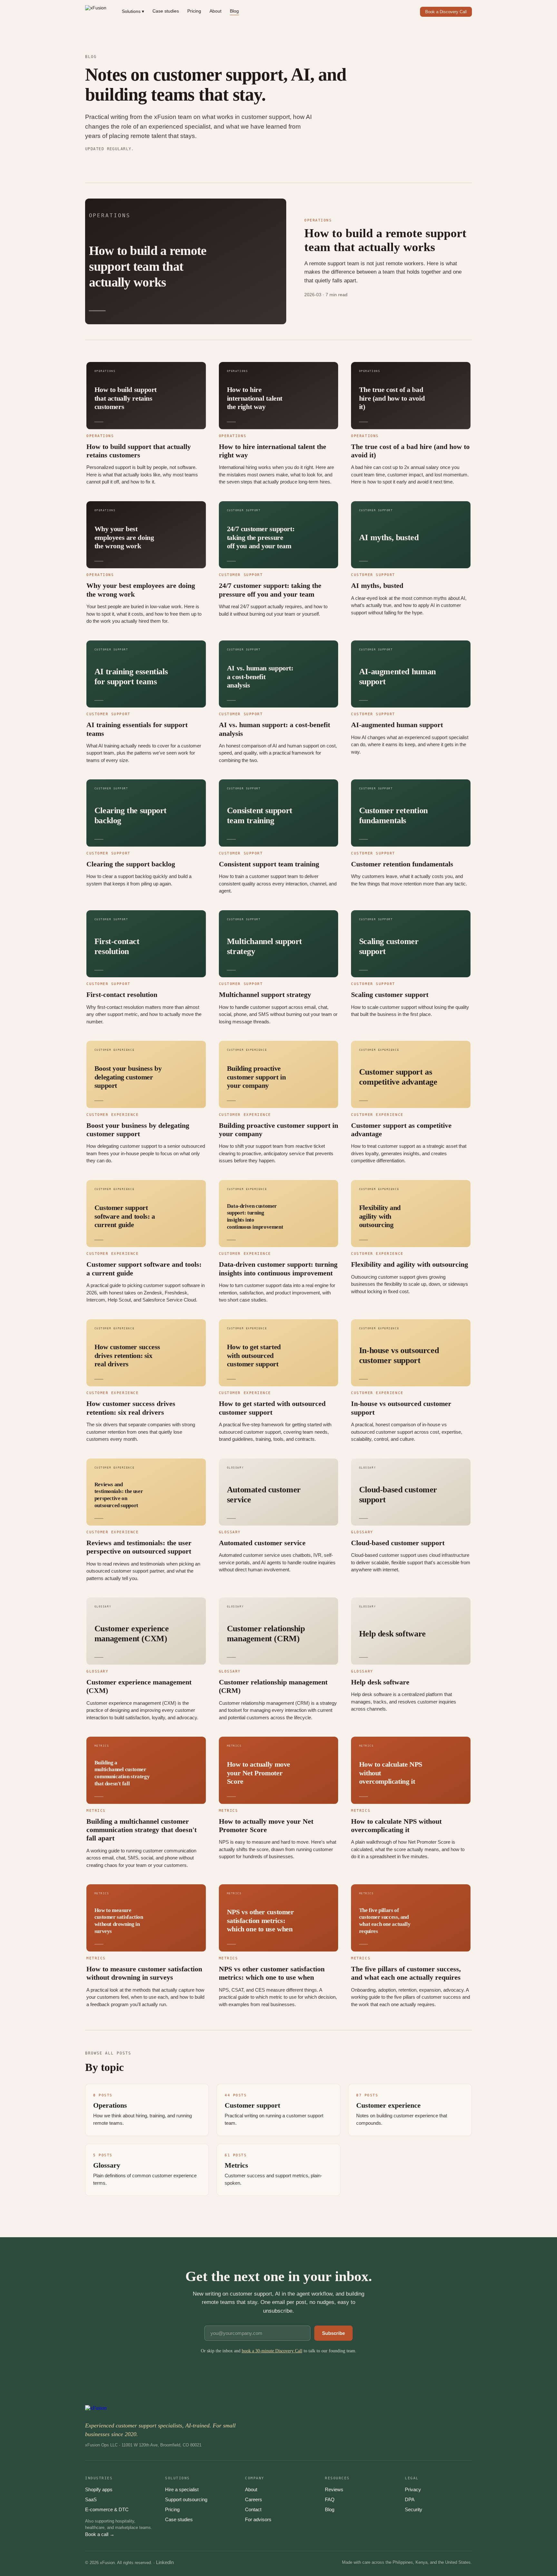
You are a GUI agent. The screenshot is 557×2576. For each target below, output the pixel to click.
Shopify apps (99, 2489)
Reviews (334, 2489)
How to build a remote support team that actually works (385, 240)
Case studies (166, 11)
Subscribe (333, 2333)
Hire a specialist (182, 2489)
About (215, 11)
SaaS (91, 2499)
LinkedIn (165, 2562)
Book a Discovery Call (446, 12)
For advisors (258, 2519)
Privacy (413, 2489)
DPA (410, 2499)
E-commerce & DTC (107, 2509)
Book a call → (100, 2534)
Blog (234, 11)
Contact (253, 2509)
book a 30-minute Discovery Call (272, 2351)
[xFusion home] (96, 12)
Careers (254, 2499)
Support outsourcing (186, 2499)
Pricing (194, 11)
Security (414, 2509)
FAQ (330, 2499)
